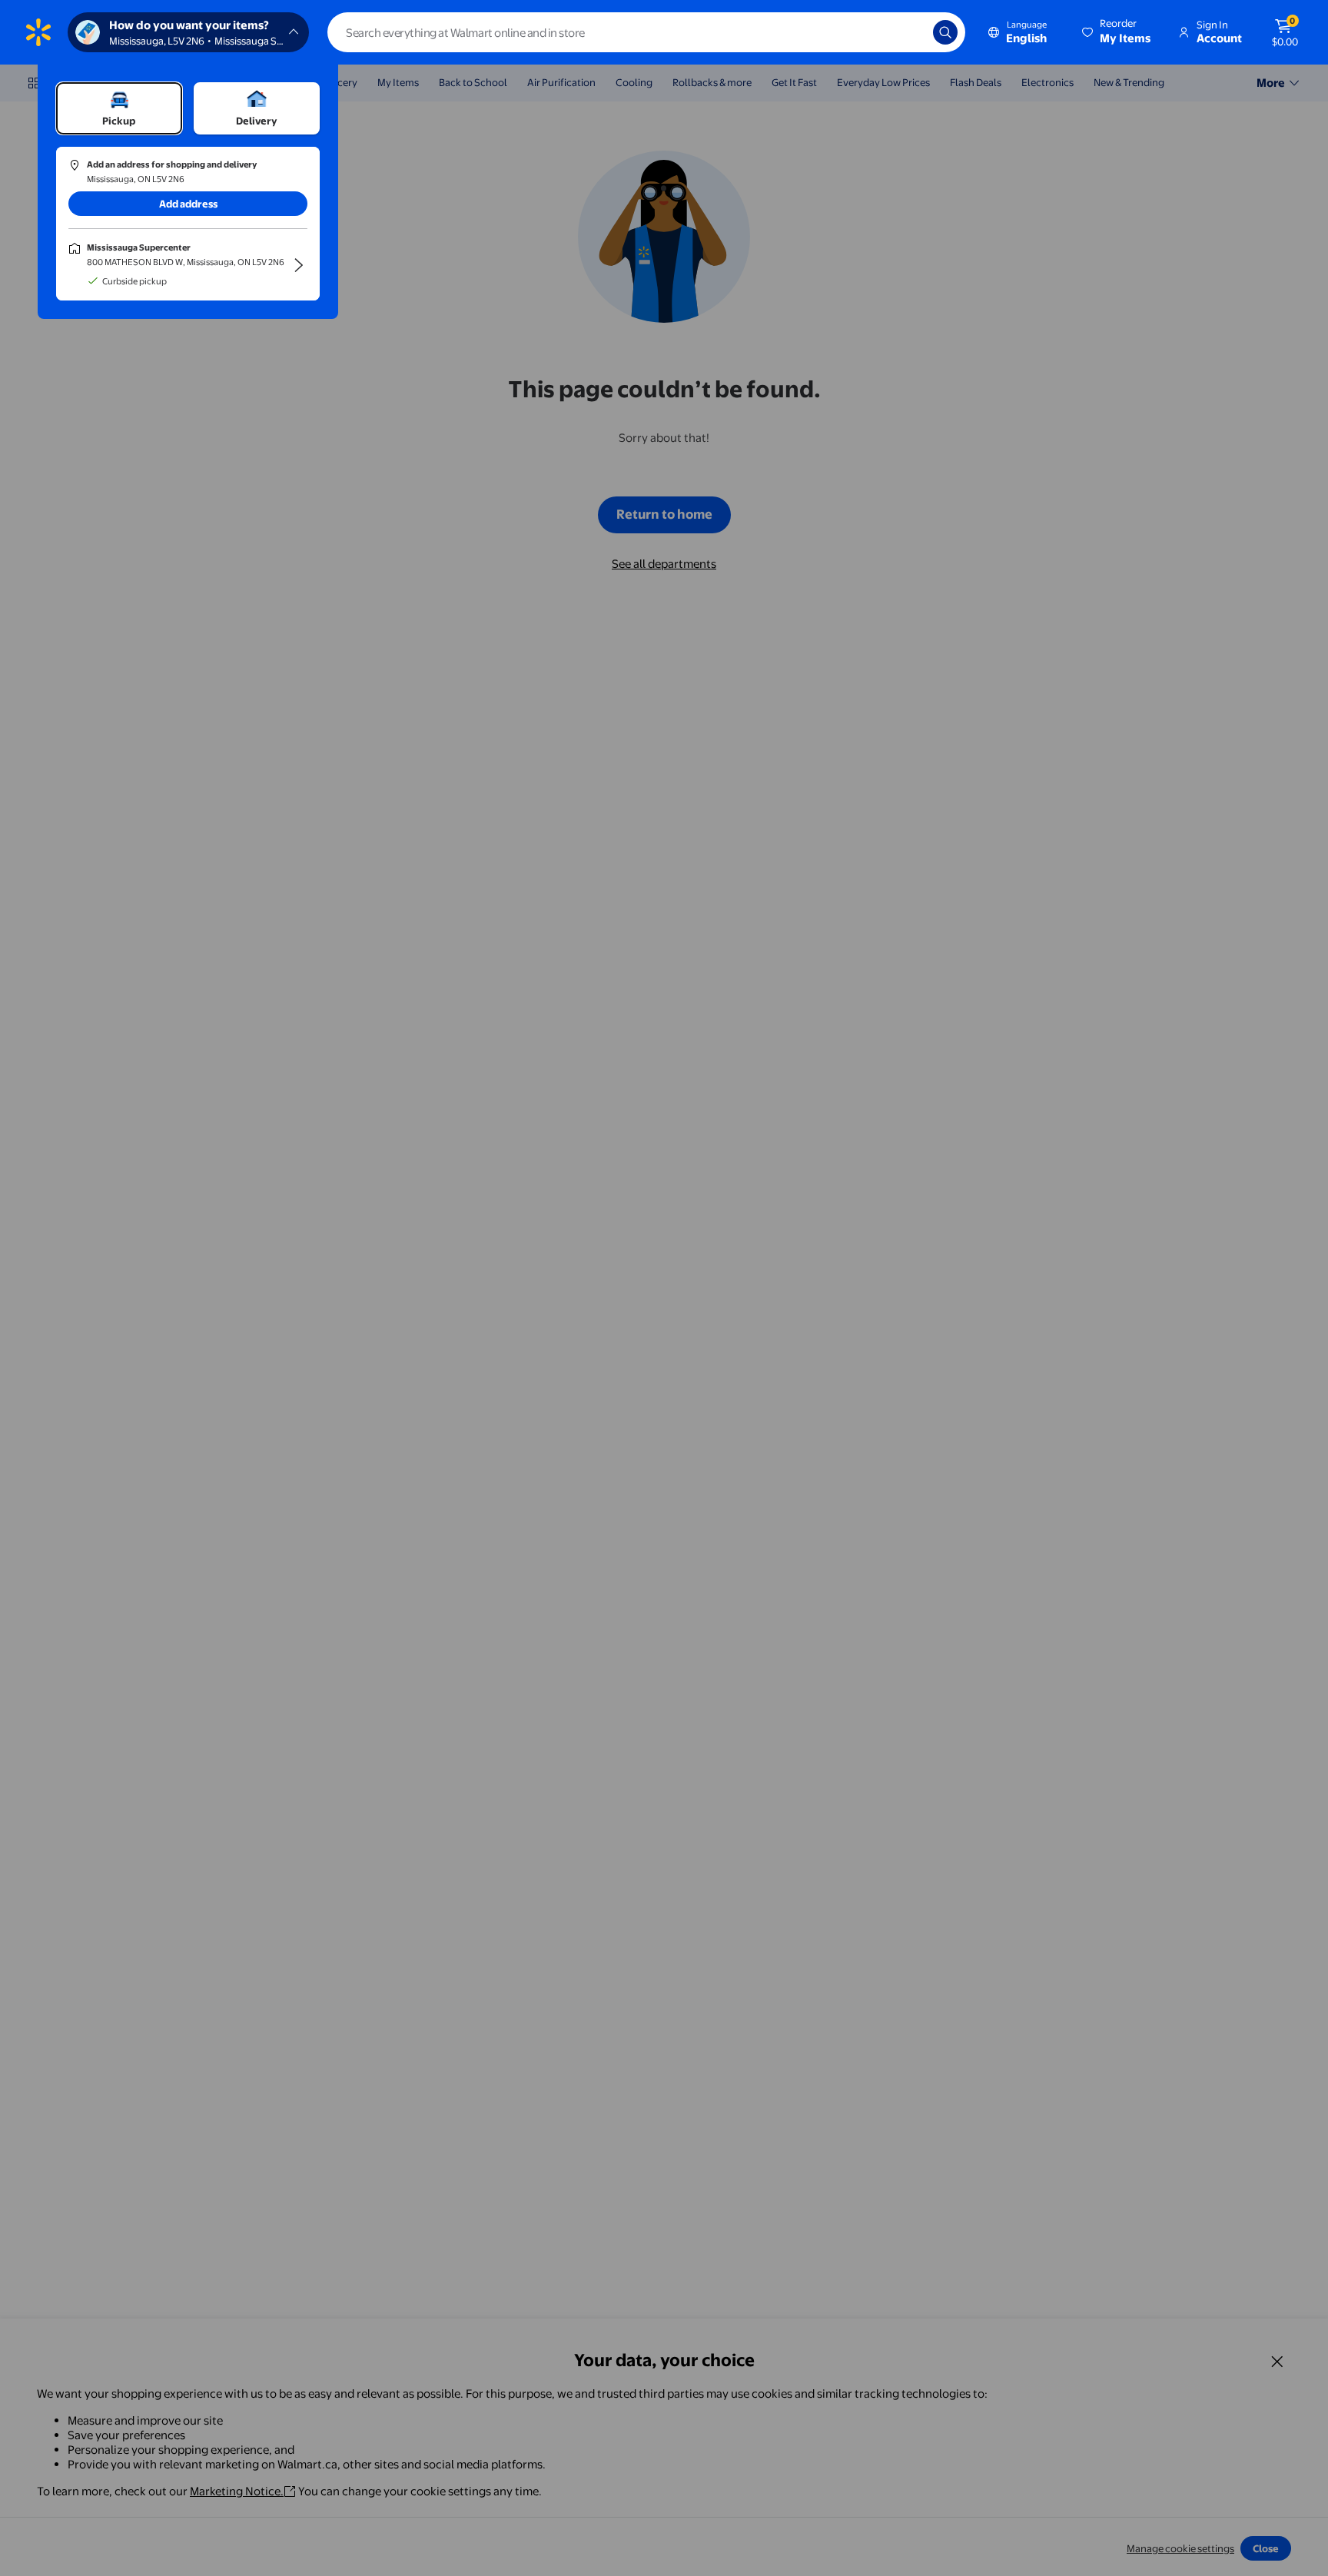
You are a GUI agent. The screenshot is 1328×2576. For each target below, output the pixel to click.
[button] (1117, 32)
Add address (188, 204)
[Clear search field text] (910, 32)
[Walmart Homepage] (38, 32)
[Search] (945, 32)
